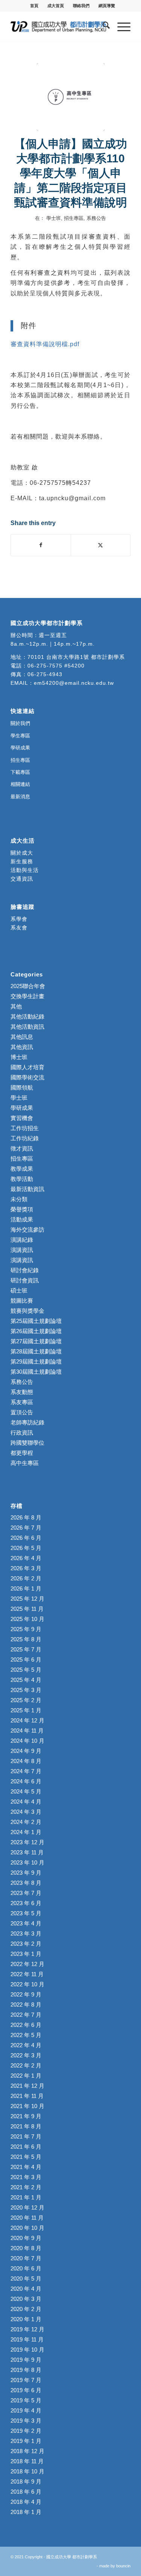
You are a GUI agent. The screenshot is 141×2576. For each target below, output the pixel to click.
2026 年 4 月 (26, 1558)
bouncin (123, 2566)
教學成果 (22, 1169)
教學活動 (22, 1179)
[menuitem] (34, 6)
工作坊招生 (25, 1128)
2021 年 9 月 (26, 2116)
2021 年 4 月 (26, 2167)
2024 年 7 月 (26, 1771)
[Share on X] (101, 545)
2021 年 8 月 (26, 2126)
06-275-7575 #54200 (56, 666)
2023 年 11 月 (27, 1852)
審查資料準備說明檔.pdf (45, 344)
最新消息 (20, 797)
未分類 (19, 1199)
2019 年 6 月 (26, 2390)
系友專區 (22, 1402)
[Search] (102, 27)
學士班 (54, 218)
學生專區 (20, 736)
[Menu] (120, 27)
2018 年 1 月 (26, 2512)
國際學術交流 (27, 1077)
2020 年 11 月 (27, 2218)
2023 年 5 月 (26, 1913)
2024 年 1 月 (26, 1832)
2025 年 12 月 (27, 1599)
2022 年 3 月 (26, 2055)
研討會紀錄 (25, 1270)
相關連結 (20, 784)
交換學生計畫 (27, 996)
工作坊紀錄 (25, 1138)
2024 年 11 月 (27, 1731)
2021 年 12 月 (27, 2086)
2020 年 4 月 (26, 2289)
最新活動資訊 (27, 1189)
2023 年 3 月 (26, 1934)
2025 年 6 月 (26, 1660)
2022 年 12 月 (27, 1964)
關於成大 (22, 853)
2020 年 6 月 (26, 2268)
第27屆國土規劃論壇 (36, 1341)
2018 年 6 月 (26, 2492)
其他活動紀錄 (27, 1016)
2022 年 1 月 (26, 2076)
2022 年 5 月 (26, 2035)
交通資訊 (22, 879)
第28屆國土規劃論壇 (36, 1351)
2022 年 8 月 (26, 2005)
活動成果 (22, 1219)
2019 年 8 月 (26, 2370)
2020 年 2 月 (26, 2309)
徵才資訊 (22, 1148)
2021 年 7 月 (26, 2136)
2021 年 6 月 (26, 2147)
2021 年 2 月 (26, 2187)
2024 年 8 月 (26, 1761)
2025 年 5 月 (26, 1670)
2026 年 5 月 (26, 1548)
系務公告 (96, 218)
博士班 (19, 1057)
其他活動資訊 (27, 1027)
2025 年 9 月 (26, 1629)
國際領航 (22, 1087)
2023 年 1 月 (26, 1954)
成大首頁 (56, 6)
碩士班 (19, 1290)
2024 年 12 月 (27, 1720)
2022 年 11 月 (27, 1974)
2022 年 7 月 (26, 2015)
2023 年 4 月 (26, 1923)
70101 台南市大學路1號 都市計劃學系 (76, 657)
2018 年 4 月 (26, 2502)
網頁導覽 (107, 6)
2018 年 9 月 (26, 2481)
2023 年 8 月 (26, 1883)
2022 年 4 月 (26, 2045)
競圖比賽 (22, 1301)
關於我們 (20, 723)
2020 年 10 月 (27, 2228)
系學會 (19, 919)
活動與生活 (26, 870)
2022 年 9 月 (26, 1994)
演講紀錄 (22, 1240)
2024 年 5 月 (26, 1791)
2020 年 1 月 (26, 2319)
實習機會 (22, 1118)
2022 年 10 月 (27, 1984)
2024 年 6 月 (26, 1781)
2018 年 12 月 (27, 2451)
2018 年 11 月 (27, 2461)
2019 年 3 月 (26, 2421)
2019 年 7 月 (26, 2380)
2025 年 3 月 (26, 1690)
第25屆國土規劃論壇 (36, 1321)
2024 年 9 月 (26, 1751)
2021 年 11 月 (27, 2096)
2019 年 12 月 (27, 2329)
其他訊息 (22, 1037)
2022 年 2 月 (26, 2065)
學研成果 (20, 748)
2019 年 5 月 (26, 2400)
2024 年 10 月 (27, 1741)
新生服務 (22, 861)
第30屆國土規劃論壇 (36, 1372)
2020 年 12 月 (27, 2207)
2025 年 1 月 (26, 1710)
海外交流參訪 (27, 1230)
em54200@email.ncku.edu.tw (74, 683)
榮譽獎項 (22, 1209)
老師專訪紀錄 (27, 1422)
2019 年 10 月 (27, 2350)
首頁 (34, 6)
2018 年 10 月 (27, 2471)
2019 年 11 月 (27, 2339)
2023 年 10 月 (27, 1862)
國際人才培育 (27, 1067)
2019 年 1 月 (26, 2441)
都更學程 (22, 1453)
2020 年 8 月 (26, 2248)
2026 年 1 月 (26, 1588)
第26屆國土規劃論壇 (36, 1331)
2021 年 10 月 (27, 2106)
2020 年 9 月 (26, 2238)
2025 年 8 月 (26, 1639)
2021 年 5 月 (26, 2157)
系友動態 (22, 1392)
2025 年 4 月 (26, 1680)
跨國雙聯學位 (27, 1443)
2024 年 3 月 (26, 1812)
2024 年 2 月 (26, 1822)
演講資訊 (22, 1250)
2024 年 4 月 (26, 1802)
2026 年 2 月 (26, 1578)
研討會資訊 (25, 1280)
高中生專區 (25, 1463)
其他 (16, 1006)
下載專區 (20, 772)
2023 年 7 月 (26, 1893)
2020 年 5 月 (26, 2279)
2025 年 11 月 (27, 1609)
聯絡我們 (81, 6)
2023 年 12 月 (27, 1842)
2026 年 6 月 (26, 1538)
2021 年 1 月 (26, 2197)
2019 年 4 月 (26, 2410)
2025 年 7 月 (26, 1649)
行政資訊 (22, 1433)
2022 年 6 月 (26, 2025)
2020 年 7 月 (26, 2258)
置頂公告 (22, 1412)
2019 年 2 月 (26, 2431)
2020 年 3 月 (26, 2299)
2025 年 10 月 (27, 1619)
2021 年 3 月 (26, 2177)
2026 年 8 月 (26, 1517)
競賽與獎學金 (27, 1311)
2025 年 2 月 (26, 1700)
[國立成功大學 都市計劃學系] (58, 27)
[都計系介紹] (71, 97)
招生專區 (74, 218)
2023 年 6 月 (26, 1903)
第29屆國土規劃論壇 (36, 1361)
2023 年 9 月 (26, 1873)
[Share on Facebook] (41, 545)
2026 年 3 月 (26, 1568)
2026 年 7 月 (26, 1528)
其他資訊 (22, 1047)
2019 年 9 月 (26, 2360)
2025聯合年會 (28, 986)
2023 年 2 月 (26, 1944)
